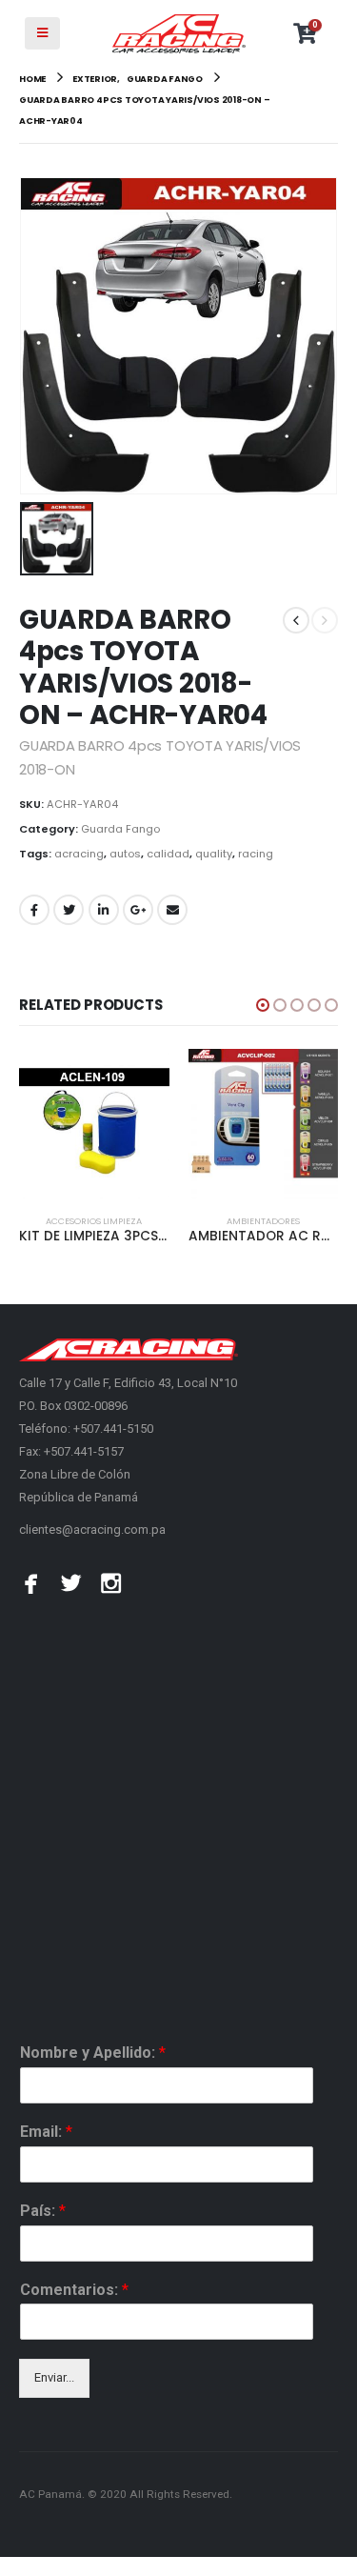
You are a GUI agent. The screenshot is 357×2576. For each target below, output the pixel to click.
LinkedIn (104, 910)
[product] (94, 1124)
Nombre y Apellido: (93, 2053)
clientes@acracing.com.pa (92, 1529)
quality (214, 854)
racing (256, 854)
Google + (138, 910)
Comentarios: (74, 2290)
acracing (79, 854)
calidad (168, 854)
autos (125, 854)
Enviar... (54, 2377)
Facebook (34, 910)
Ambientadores (263, 1221)
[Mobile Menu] (42, 33)
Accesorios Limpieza (94, 1221)
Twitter (69, 910)
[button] (263, 1005)
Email (172, 910)
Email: (46, 2132)
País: (43, 2211)
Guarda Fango (120, 829)
